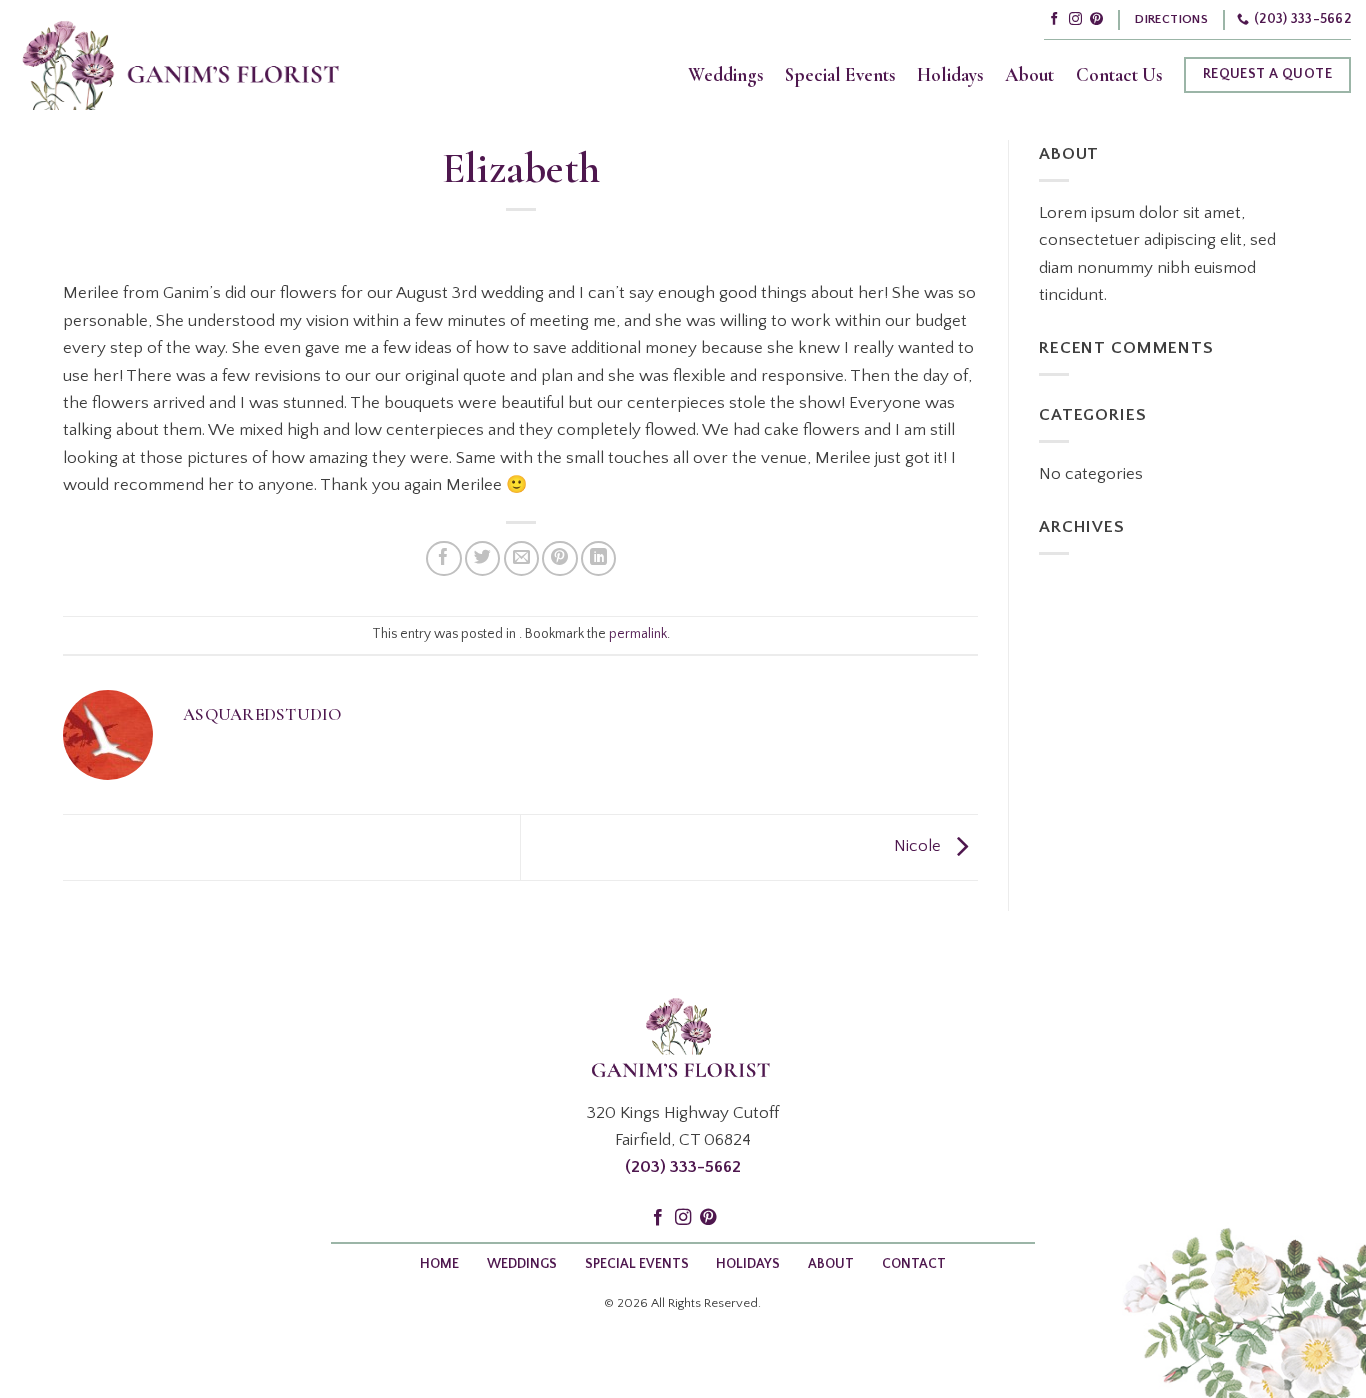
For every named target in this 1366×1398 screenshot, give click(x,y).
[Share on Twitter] (482, 558)
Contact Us (1119, 75)
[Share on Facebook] (443, 558)
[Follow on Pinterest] (1096, 19)
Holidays (950, 75)
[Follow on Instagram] (1075, 19)
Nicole (919, 846)
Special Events (840, 75)
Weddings (725, 75)
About (1029, 75)
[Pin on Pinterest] (559, 558)
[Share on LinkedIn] (598, 558)
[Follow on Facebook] (1054, 19)
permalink (638, 634)
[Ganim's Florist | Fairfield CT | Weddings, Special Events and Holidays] (180, 61)
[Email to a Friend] (521, 558)
